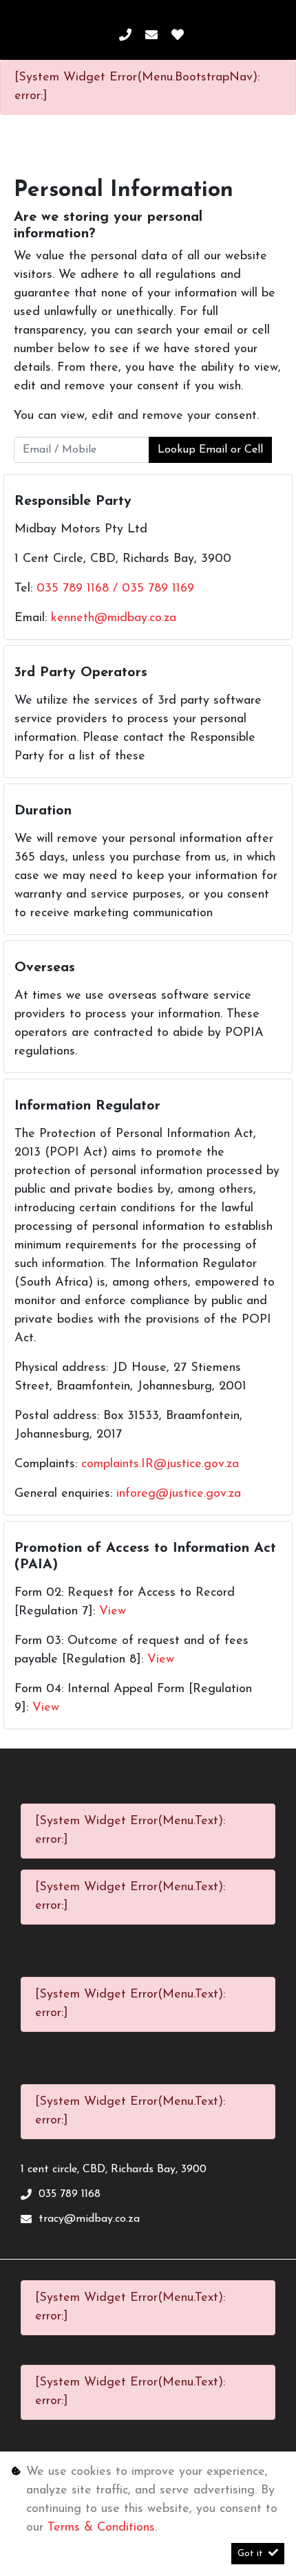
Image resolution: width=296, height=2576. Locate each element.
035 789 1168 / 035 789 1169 (115, 589)
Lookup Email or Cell (210, 450)
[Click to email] (151, 36)
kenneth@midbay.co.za (114, 618)
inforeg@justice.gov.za (179, 1494)
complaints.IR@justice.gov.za (160, 1464)
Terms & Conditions (101, 2528)
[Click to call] (125, 36)
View (113, 1612)
